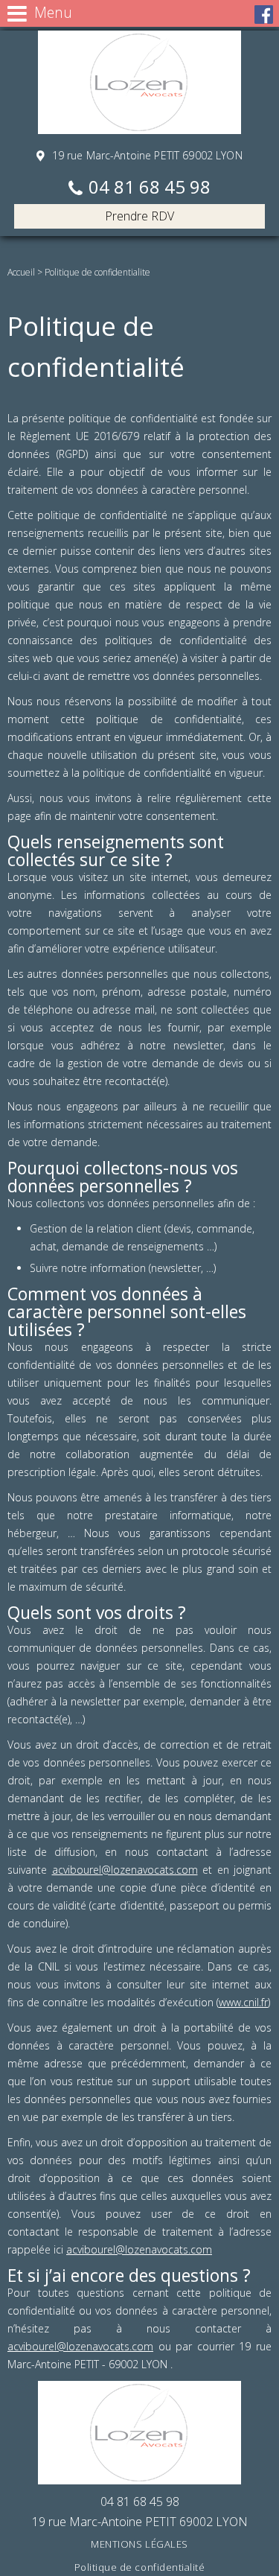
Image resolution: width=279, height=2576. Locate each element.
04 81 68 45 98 (150, 188)
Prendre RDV (139, 216)
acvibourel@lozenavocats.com (125, 1870)
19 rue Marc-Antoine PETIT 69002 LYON (145, 155)
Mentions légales (139, 2544)
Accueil (21, 272)
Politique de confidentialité (140, 2567)
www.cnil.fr (243, 2002)
